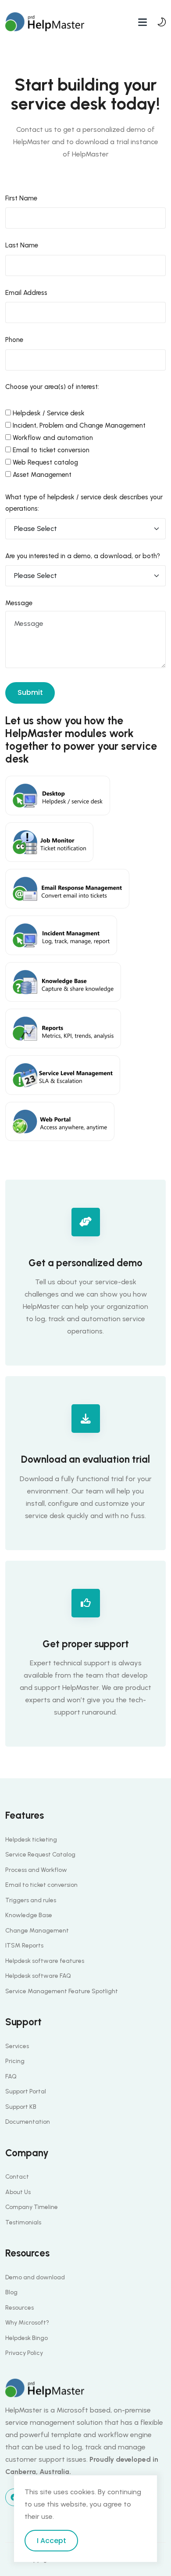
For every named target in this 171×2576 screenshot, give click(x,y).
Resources (20, 2308)
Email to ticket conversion (50, 450)
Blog (11, 2292)
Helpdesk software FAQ (38, 1976)
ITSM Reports (24, 1946)
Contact (17, 2177)
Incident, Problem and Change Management (78, 425)
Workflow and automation (52, 438)
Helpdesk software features (45, 1961)
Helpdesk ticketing (31, 1840)
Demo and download (35, 2277)
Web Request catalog (45, 462)
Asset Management (41, 475)
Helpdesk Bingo (27, 2338)
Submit (30, 692)
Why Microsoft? (27, 2323)
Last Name (22, 245)
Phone (14, 340)
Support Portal (26, 2091)
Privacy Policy (24, 2353)
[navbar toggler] (142, 22)
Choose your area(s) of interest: (52, 387)
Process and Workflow (36, 1870)
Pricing (15, 2061)
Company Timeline (32, 2207)
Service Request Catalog (40, 1855)
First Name (21, 198)
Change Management (37, 1931)
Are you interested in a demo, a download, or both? (83, 556)
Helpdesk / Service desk (48, 413)
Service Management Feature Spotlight (62, 1991)
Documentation (28, 2122)
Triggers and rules (31, 1900)
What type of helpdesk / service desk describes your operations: (84, 503)
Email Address (26, 293)
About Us (18, 2192)
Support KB (21, 2107)
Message (19, 603)
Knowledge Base (29, 1915)
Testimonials (23, 2222)
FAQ (11, 2076)
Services (17, 2046)
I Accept (52, 2541)
